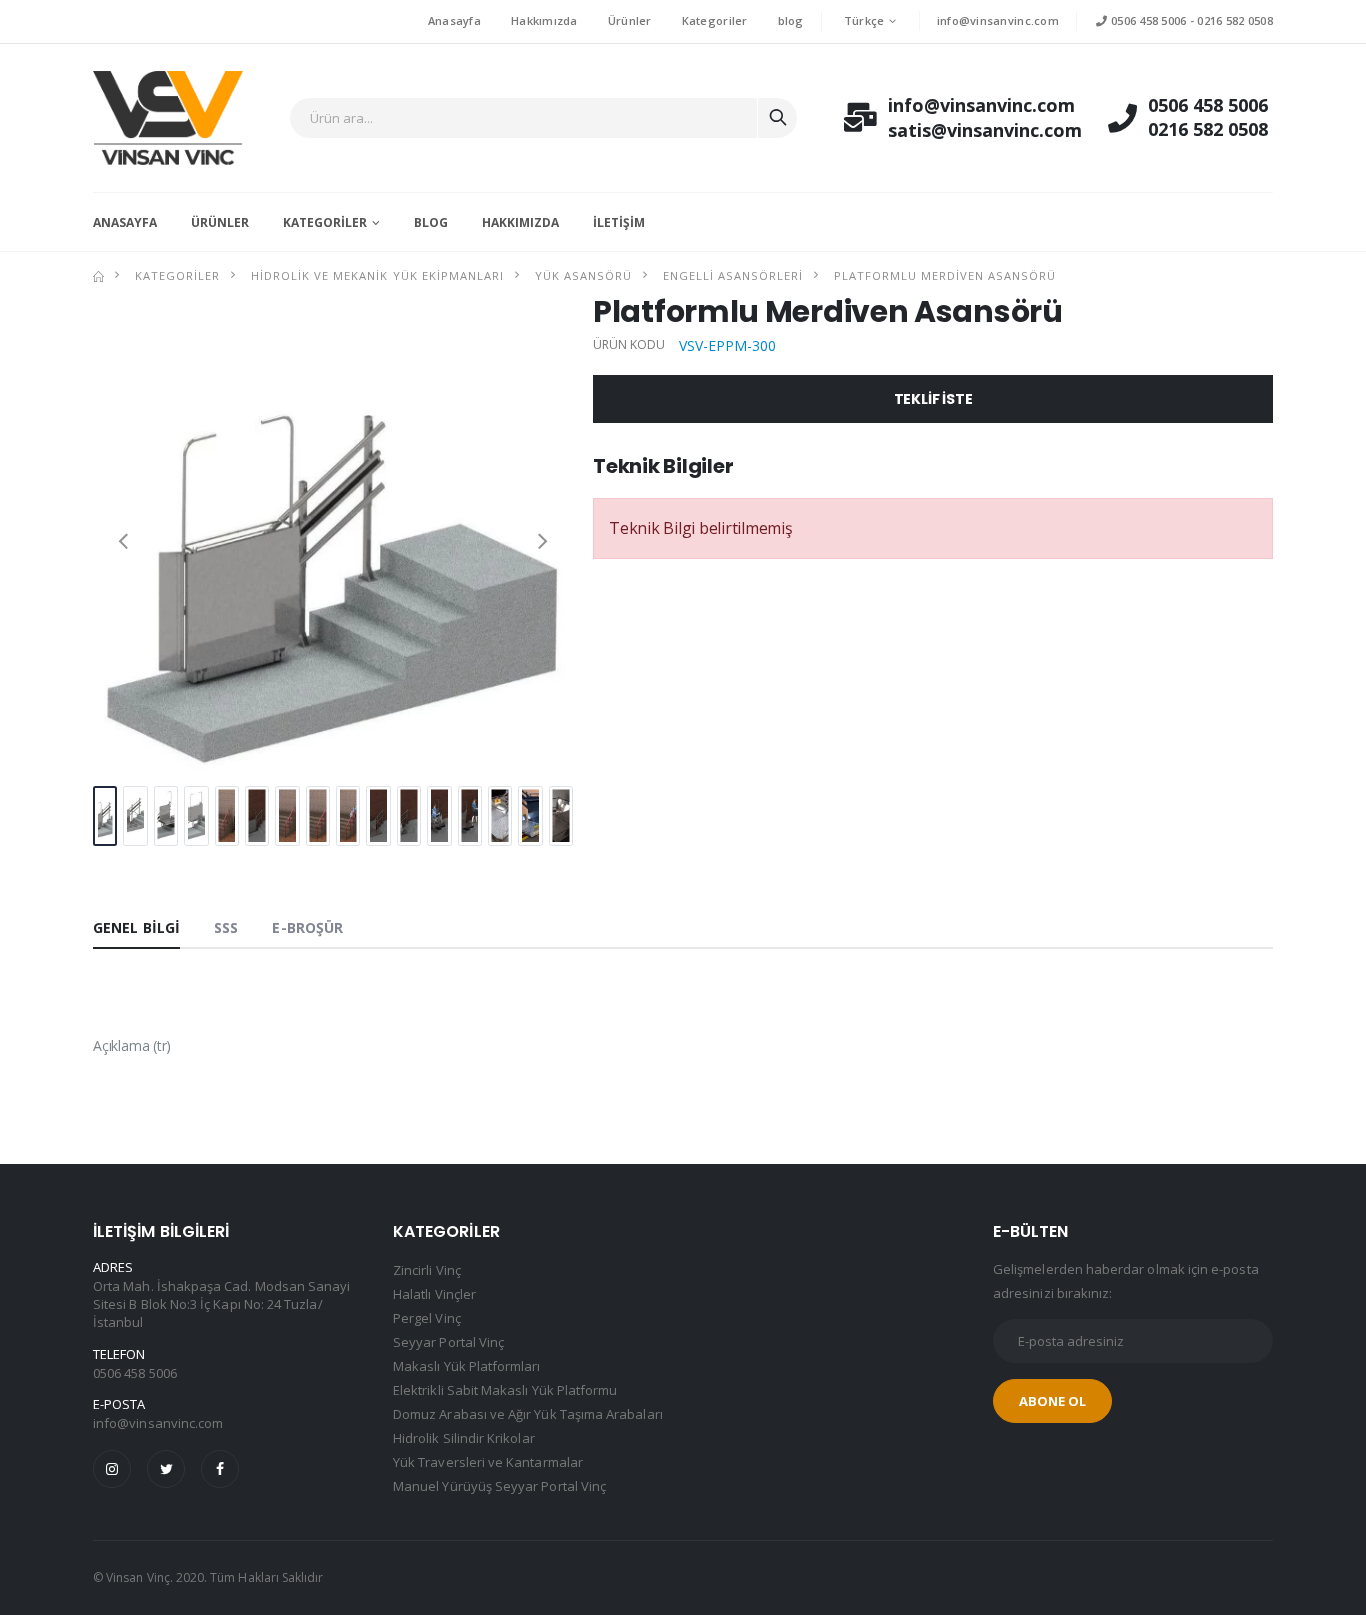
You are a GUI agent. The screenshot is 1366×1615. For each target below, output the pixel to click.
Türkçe (864, 20)
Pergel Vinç (427, 1318)
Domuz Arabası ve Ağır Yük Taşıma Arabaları (528, 1414)
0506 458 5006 (1147, 20)
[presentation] (123, 539)
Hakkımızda (544, 20)
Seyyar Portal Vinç (448, 1342)
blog (791, 20)
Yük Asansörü (583, 275)
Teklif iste (933, 399)
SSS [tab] (226, 927)
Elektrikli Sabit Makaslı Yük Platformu (505, 1390)
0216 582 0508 (1235, 20)
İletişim (619, 222)
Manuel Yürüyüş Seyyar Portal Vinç (499, 1486)
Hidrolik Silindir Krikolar (464, 1438)
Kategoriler (715, 20)
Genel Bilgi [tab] (136, 927)
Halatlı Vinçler (434, 1294)
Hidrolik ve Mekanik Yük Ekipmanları (377, 275)
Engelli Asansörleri (733, 275)
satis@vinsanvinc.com (963, 130)
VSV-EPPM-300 (727, 345)
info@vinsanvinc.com (998, 20)
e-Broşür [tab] (307, 927)
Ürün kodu (629, 345)
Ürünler (630, 20)
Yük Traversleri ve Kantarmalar (488, 1462)
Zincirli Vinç (427, 1270)
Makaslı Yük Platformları (467, 1366)
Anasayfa (454, 20)
